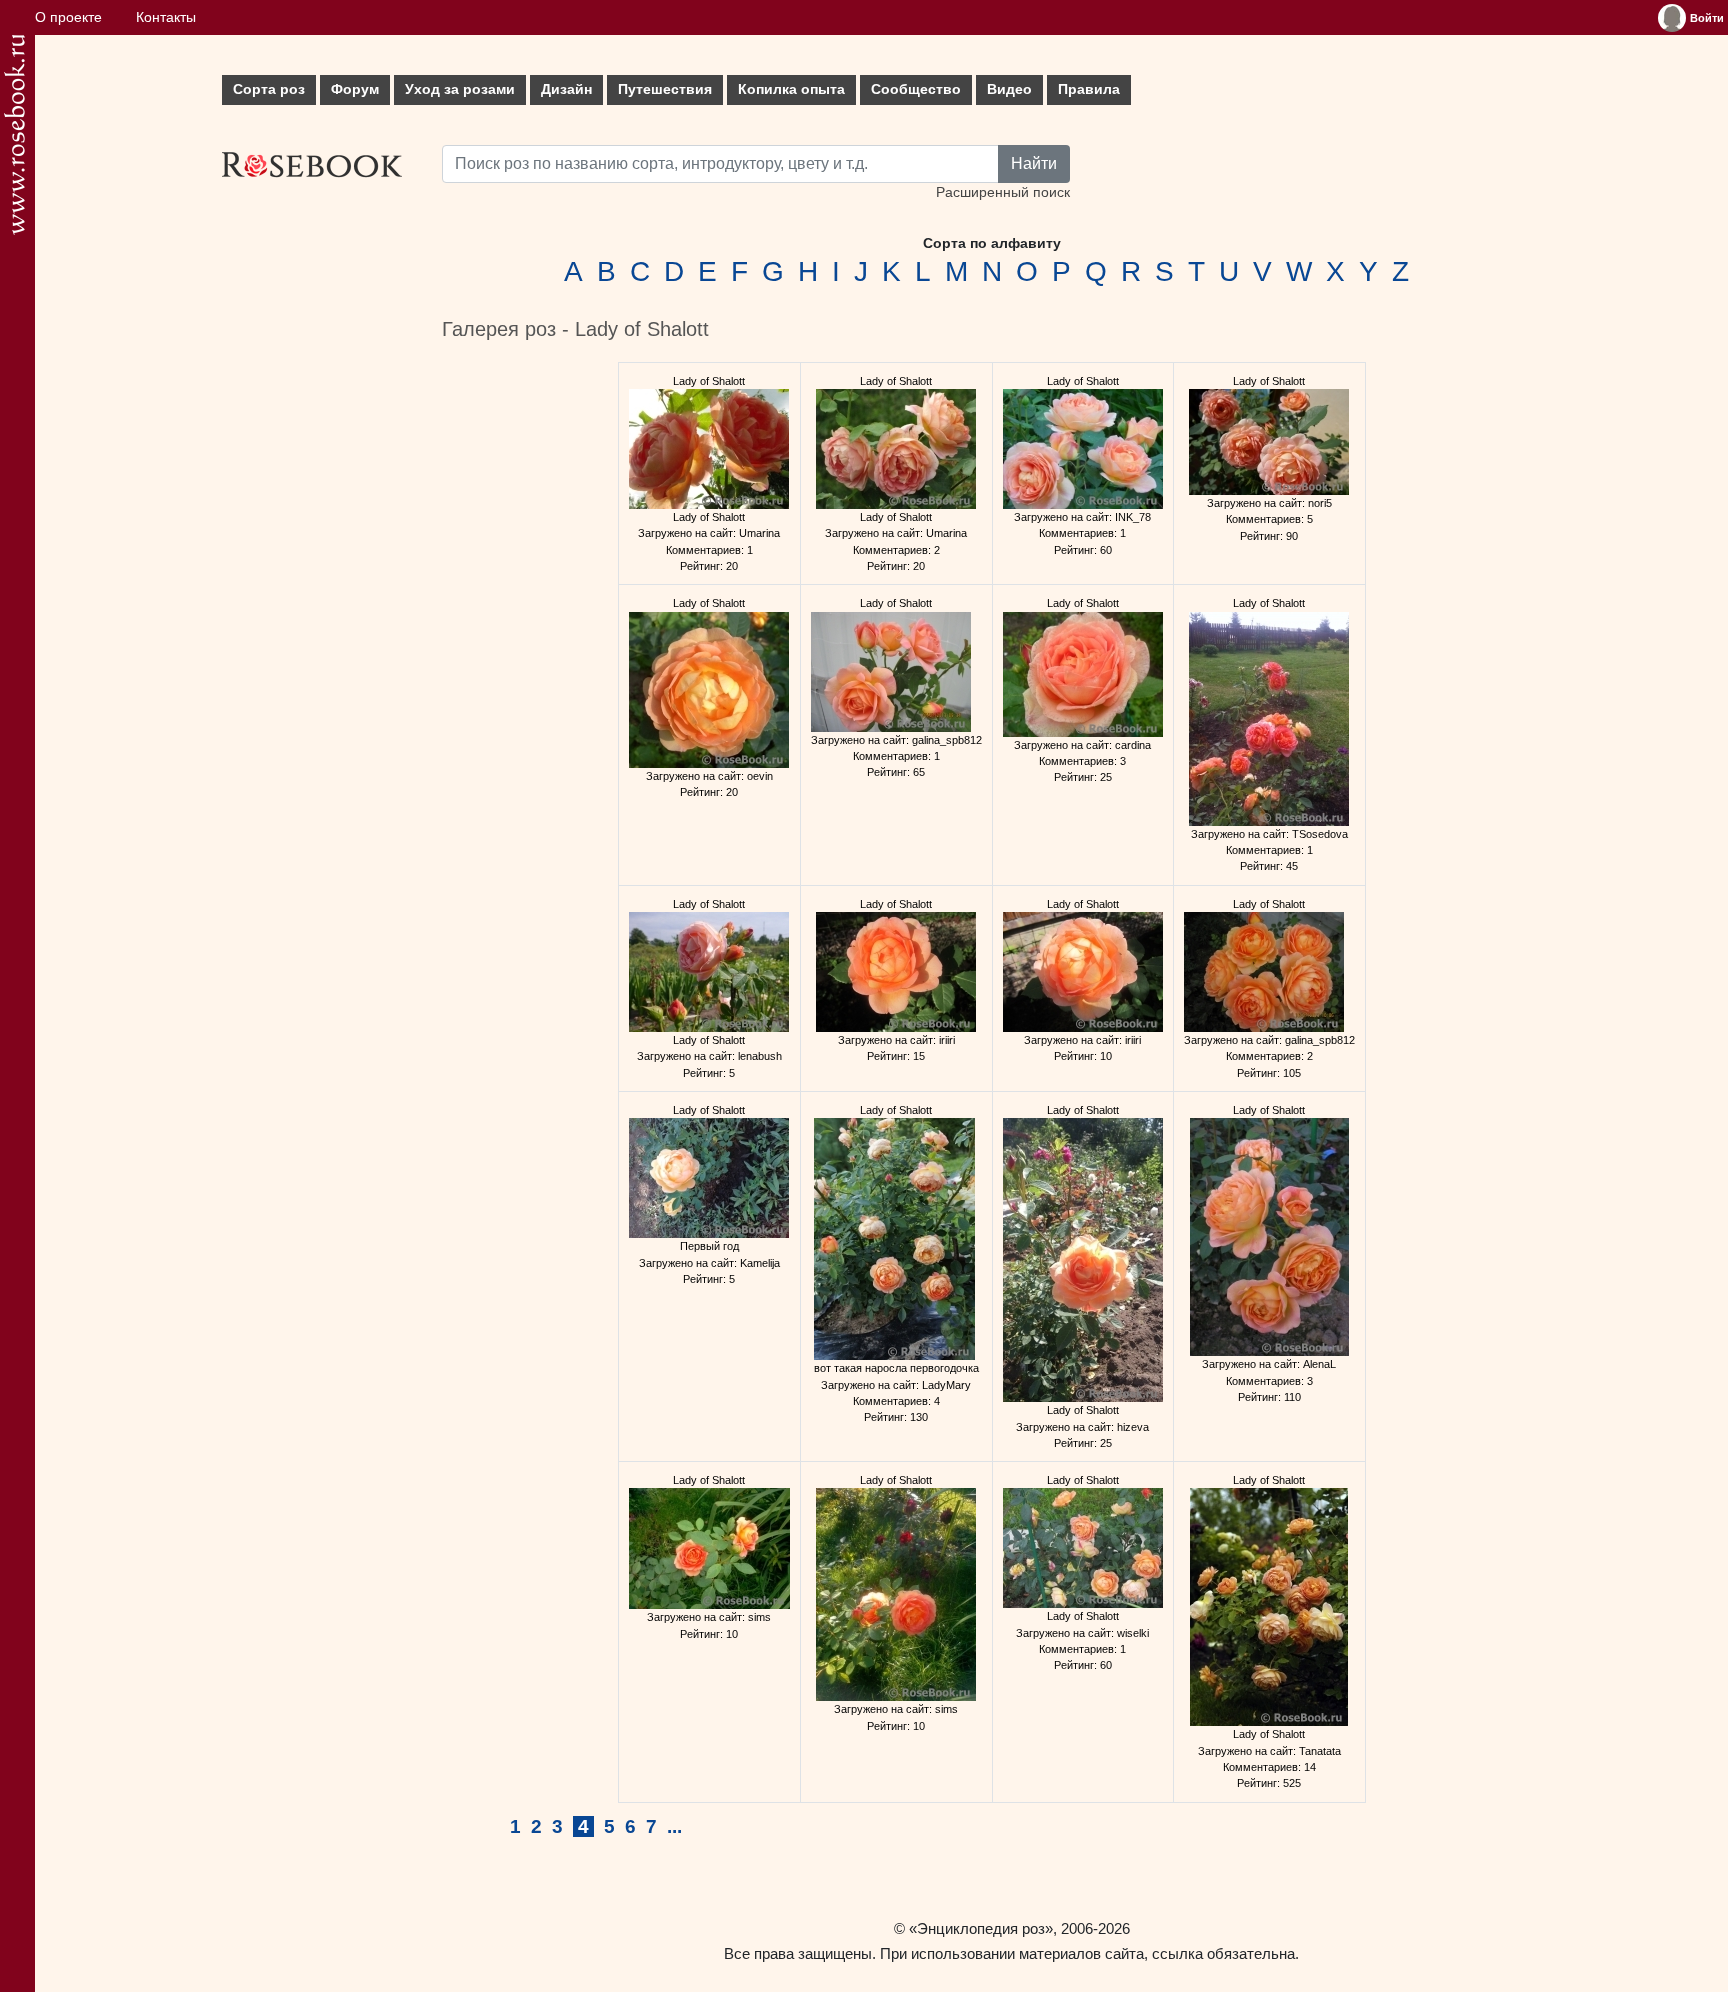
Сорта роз (269, 89)
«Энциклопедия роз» (981, 1928)
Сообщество (916, 89)
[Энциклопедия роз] (14, 134)
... (674, 1826)
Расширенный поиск (1003, 192)
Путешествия (665, 89)
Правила (1089, 89)
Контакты (166, 17)
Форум (355, 89)
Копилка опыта (791, 89)
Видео (1009, 89)
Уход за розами (460, 89)
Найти (1034, 163)
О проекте (68, 17)
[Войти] (1672, 18)
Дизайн (566, 89)
